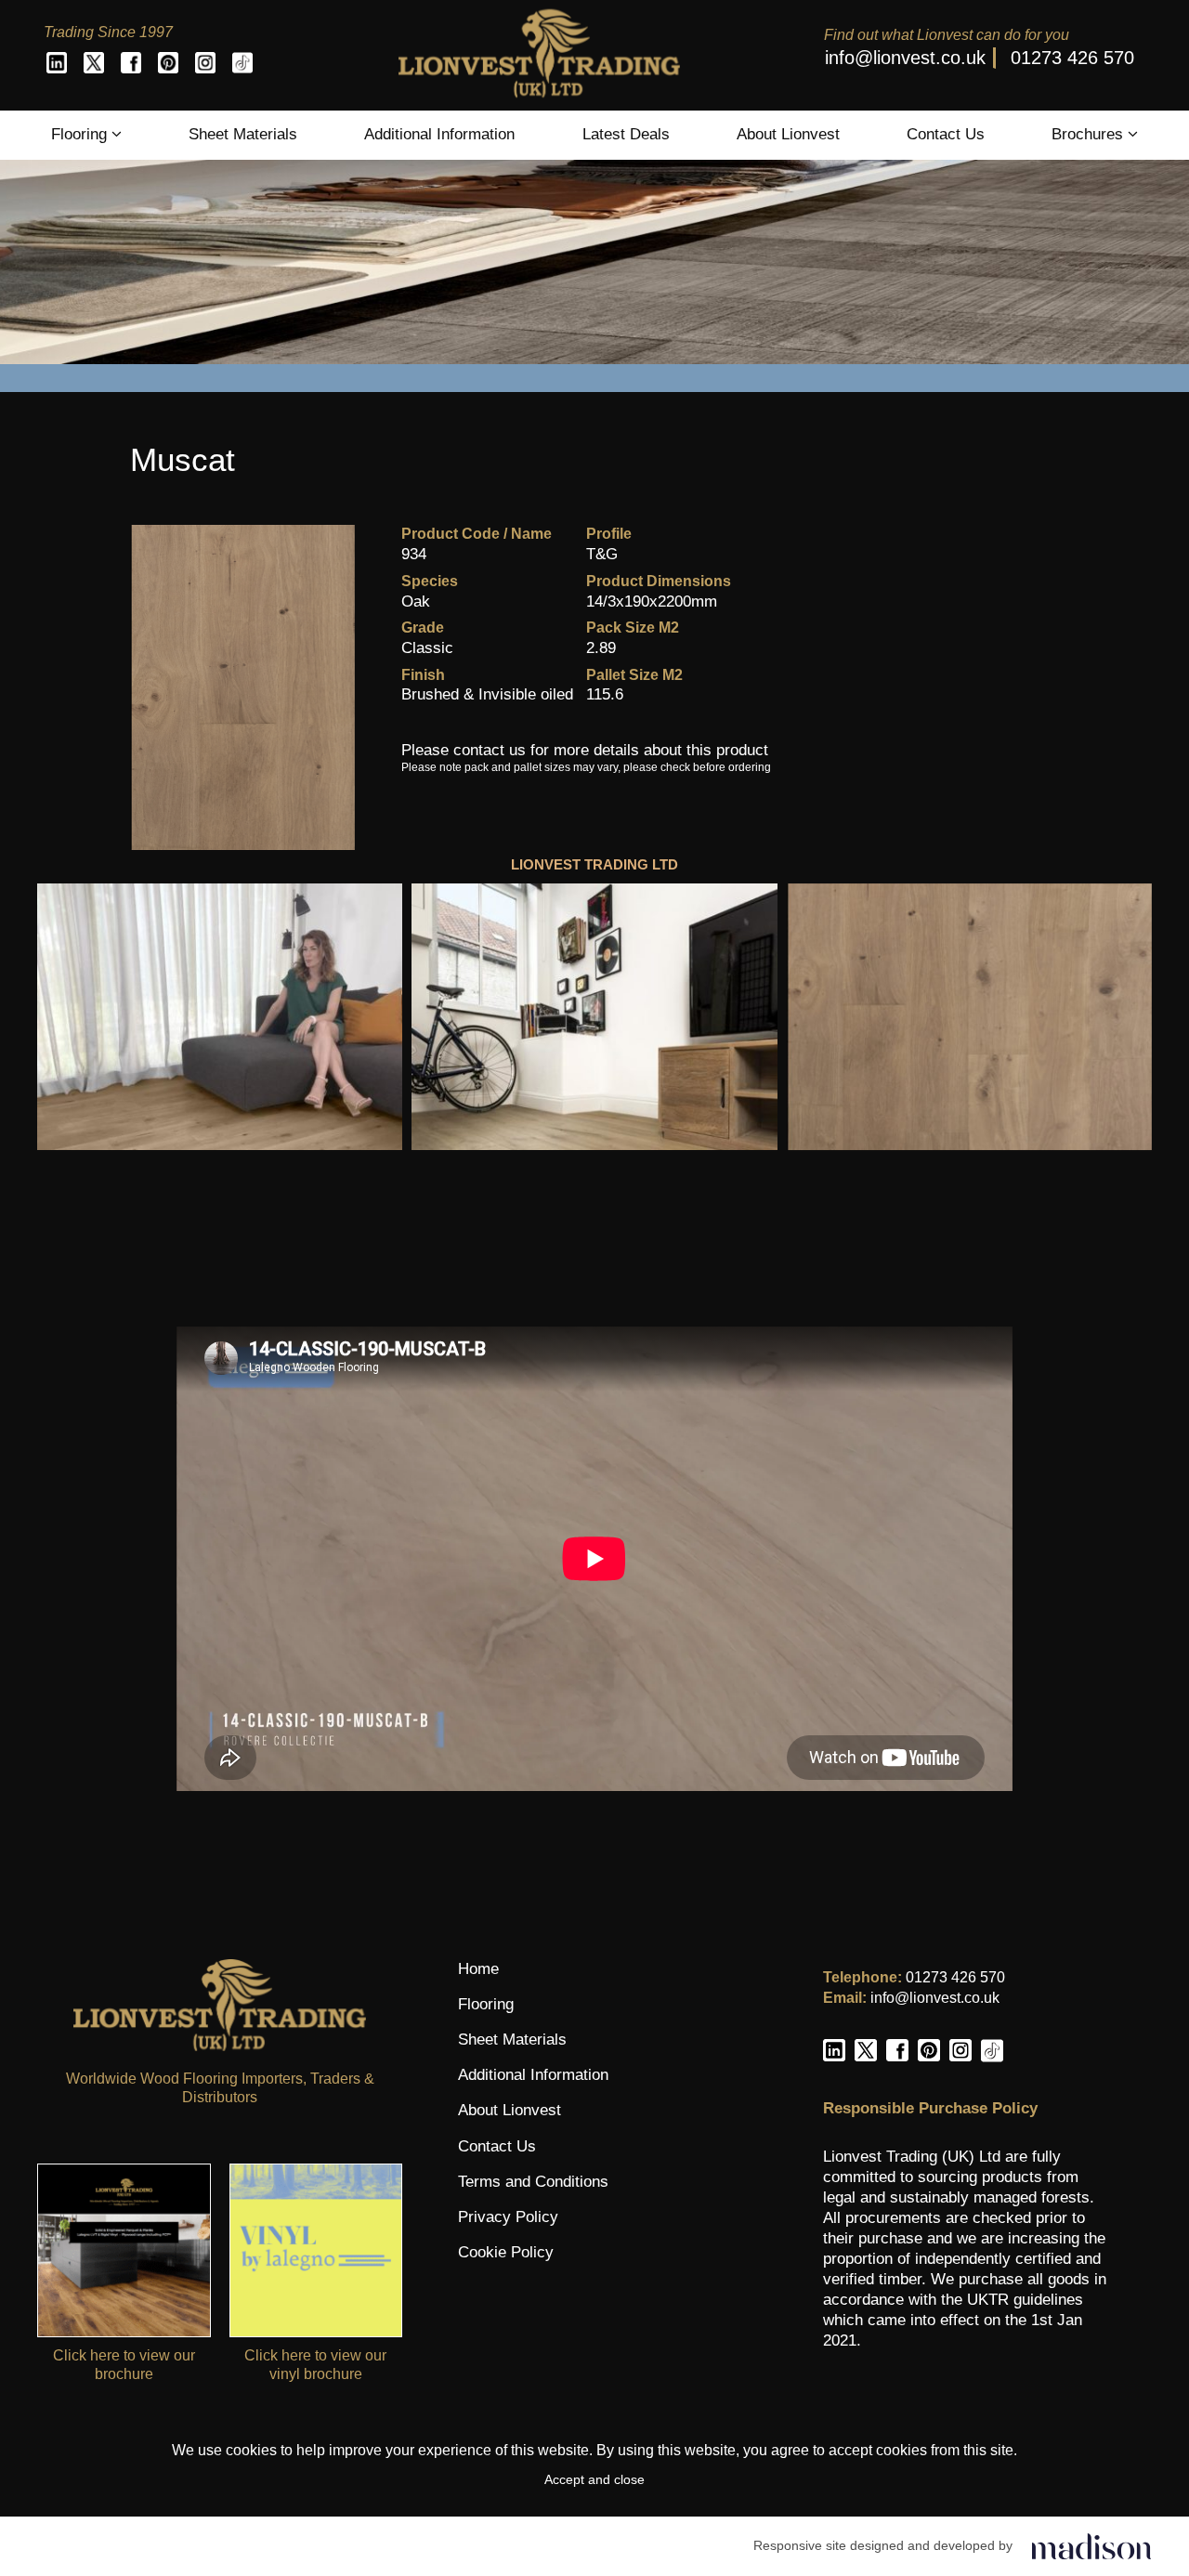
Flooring (81, 134)
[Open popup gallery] (220, 1017)
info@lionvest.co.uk (905, 58)
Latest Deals (626, 134)
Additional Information (439, 134)
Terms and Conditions (533, 2182)
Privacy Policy (508, 2217)
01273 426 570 (1072, 58)
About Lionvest (788, 134)
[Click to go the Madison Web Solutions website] (1091, 2546)
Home (478, 1969)
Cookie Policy (506, 2252)
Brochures (1090, 134)
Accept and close (594, 2479)
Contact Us (946, 134)
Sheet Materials (243, 134)
